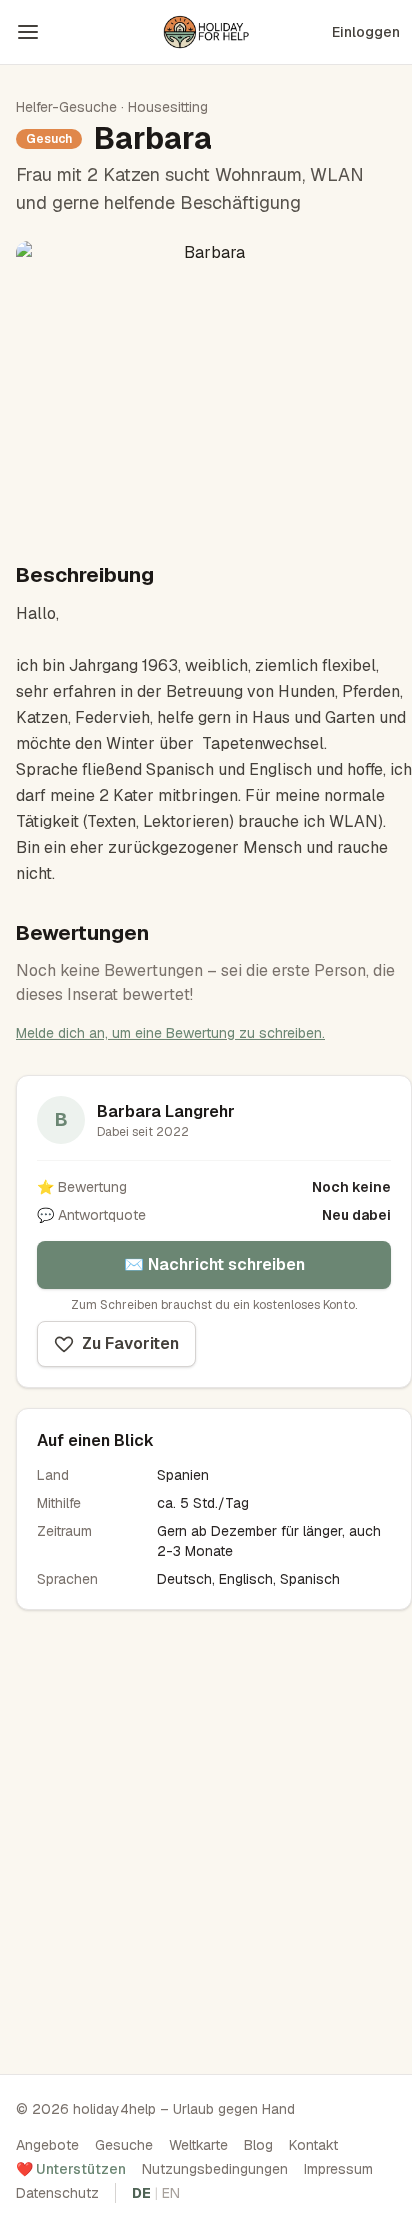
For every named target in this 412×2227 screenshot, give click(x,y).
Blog (258, 2145)
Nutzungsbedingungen (215, 2169)
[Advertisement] (206, 1836)
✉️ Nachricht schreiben (214, 1264)
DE (141, 2193)
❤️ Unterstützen (71, 2169)
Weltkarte (198, 2145)
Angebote (47, 2145)
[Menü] (28, 32)
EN (171, 2193)
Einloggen (366, 32)
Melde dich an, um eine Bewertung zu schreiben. (170, 1033)
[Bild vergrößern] (206, 385)
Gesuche (124, 2145)
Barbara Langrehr (166, 1111)
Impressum (338, 2169)
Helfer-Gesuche (66, 107)
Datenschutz (57, 2193)
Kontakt (313, 2145)
